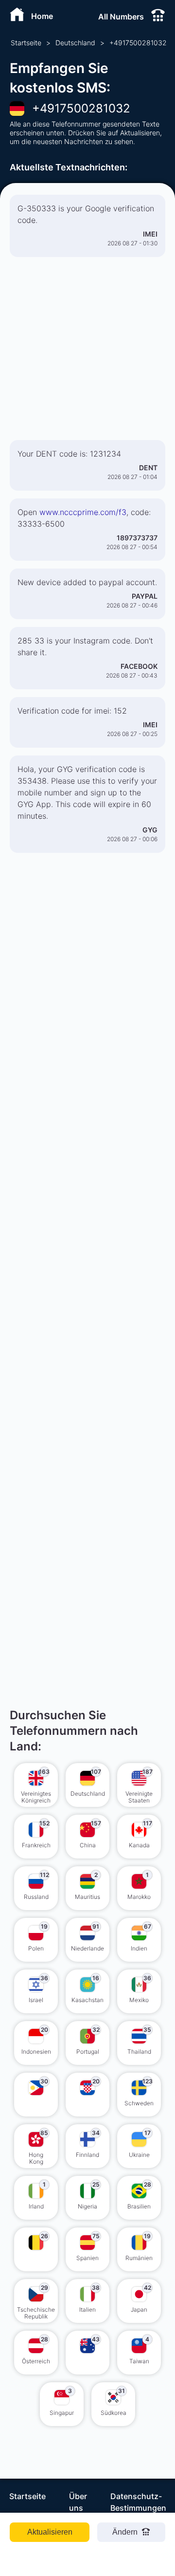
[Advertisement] (87, 352)
